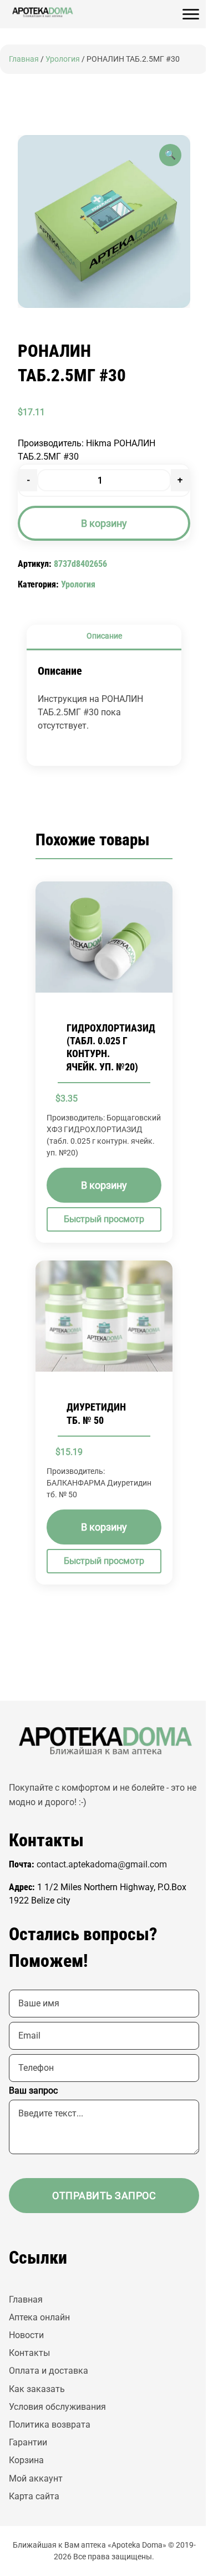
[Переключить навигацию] (191, 14)
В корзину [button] (104, 1186)
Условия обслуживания (57, 2407)
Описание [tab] (104, 636)
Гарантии (28, 2442)
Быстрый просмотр (104, 1220)
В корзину (104, 523)
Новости (26, 2335)
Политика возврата (50, 2425)
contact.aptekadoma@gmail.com (102, 1864)
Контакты (29, 2353)
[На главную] (42, 12)
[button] (170, 155)
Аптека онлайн (39, 2317)
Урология (63, 59)
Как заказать (37, 2389)
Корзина (26, 2460)
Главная (24, 59)
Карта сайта (34, 2496)
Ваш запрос (33, 2091)
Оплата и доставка (49, 2371)
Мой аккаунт (36, 2478)
